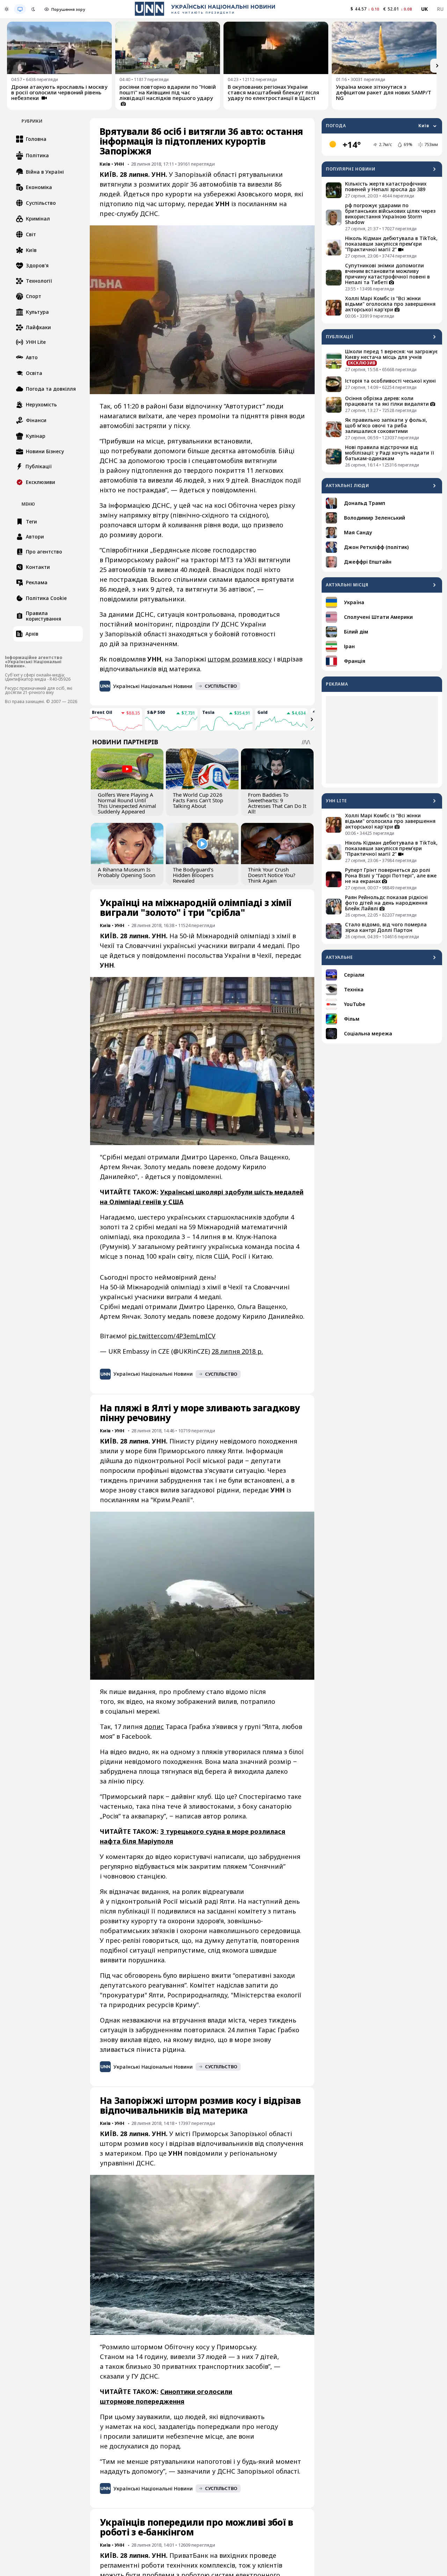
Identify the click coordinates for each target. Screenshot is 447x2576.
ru (440, 9)
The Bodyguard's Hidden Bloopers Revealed (193, 875)
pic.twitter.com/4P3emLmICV (172, 1336)
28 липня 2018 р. (237, 1351)
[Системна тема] (20, 9)
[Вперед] (437, 66)
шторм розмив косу (240, 659)
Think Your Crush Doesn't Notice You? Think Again (272, 875)
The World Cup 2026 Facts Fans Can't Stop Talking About (198, 800)
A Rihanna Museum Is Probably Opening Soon (127, 872)
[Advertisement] (382, 740)
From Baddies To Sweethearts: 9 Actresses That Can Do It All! (277, 803)
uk (425, 9)
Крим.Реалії (172, 1500)
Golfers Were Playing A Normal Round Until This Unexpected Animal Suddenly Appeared (127, 803)
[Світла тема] (7, 9)
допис (154, 1727)
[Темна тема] (33, 9)
